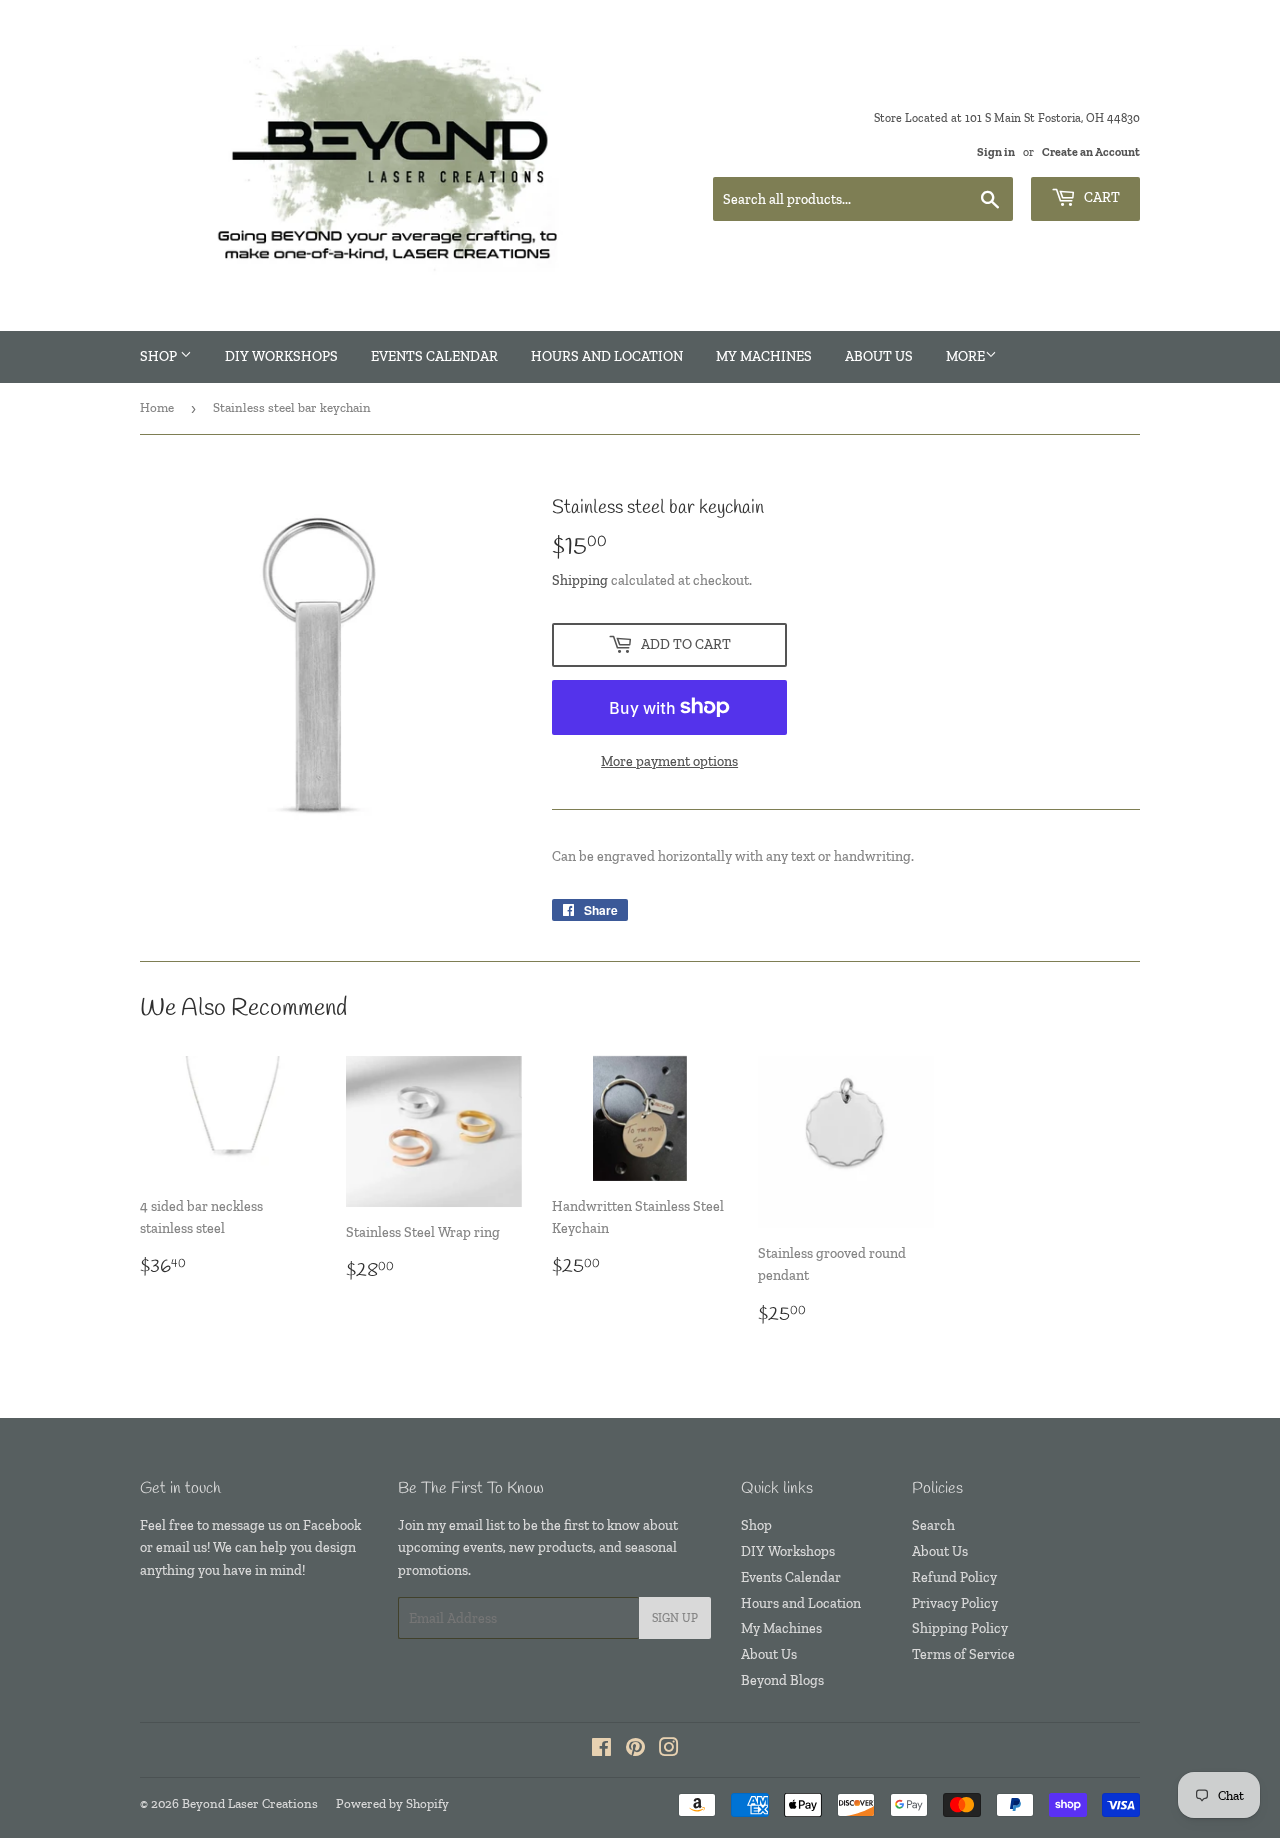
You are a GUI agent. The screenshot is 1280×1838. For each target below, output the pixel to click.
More (965, 356)
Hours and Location (607, 356)
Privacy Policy (955, 1603)
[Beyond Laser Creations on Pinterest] (635, 1750)
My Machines (764, 356)
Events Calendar (434, 356)
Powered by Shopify (392, 1803)
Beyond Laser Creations (250, 1803)
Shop (160, 356)
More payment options (669, 761)
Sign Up (675, 1618)
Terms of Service (963, 1654)
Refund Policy (954, 1577)
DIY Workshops (281, 356)
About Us (879, 356)
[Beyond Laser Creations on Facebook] (601, 1750)
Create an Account (1091, 152)
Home (157, 407)
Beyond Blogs (782, 1680)
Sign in (996, 152)
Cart (1100, 197)
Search (933, 1525)
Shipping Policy (960, 1628)
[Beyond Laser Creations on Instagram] (669, 1750)
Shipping (580, 580)
